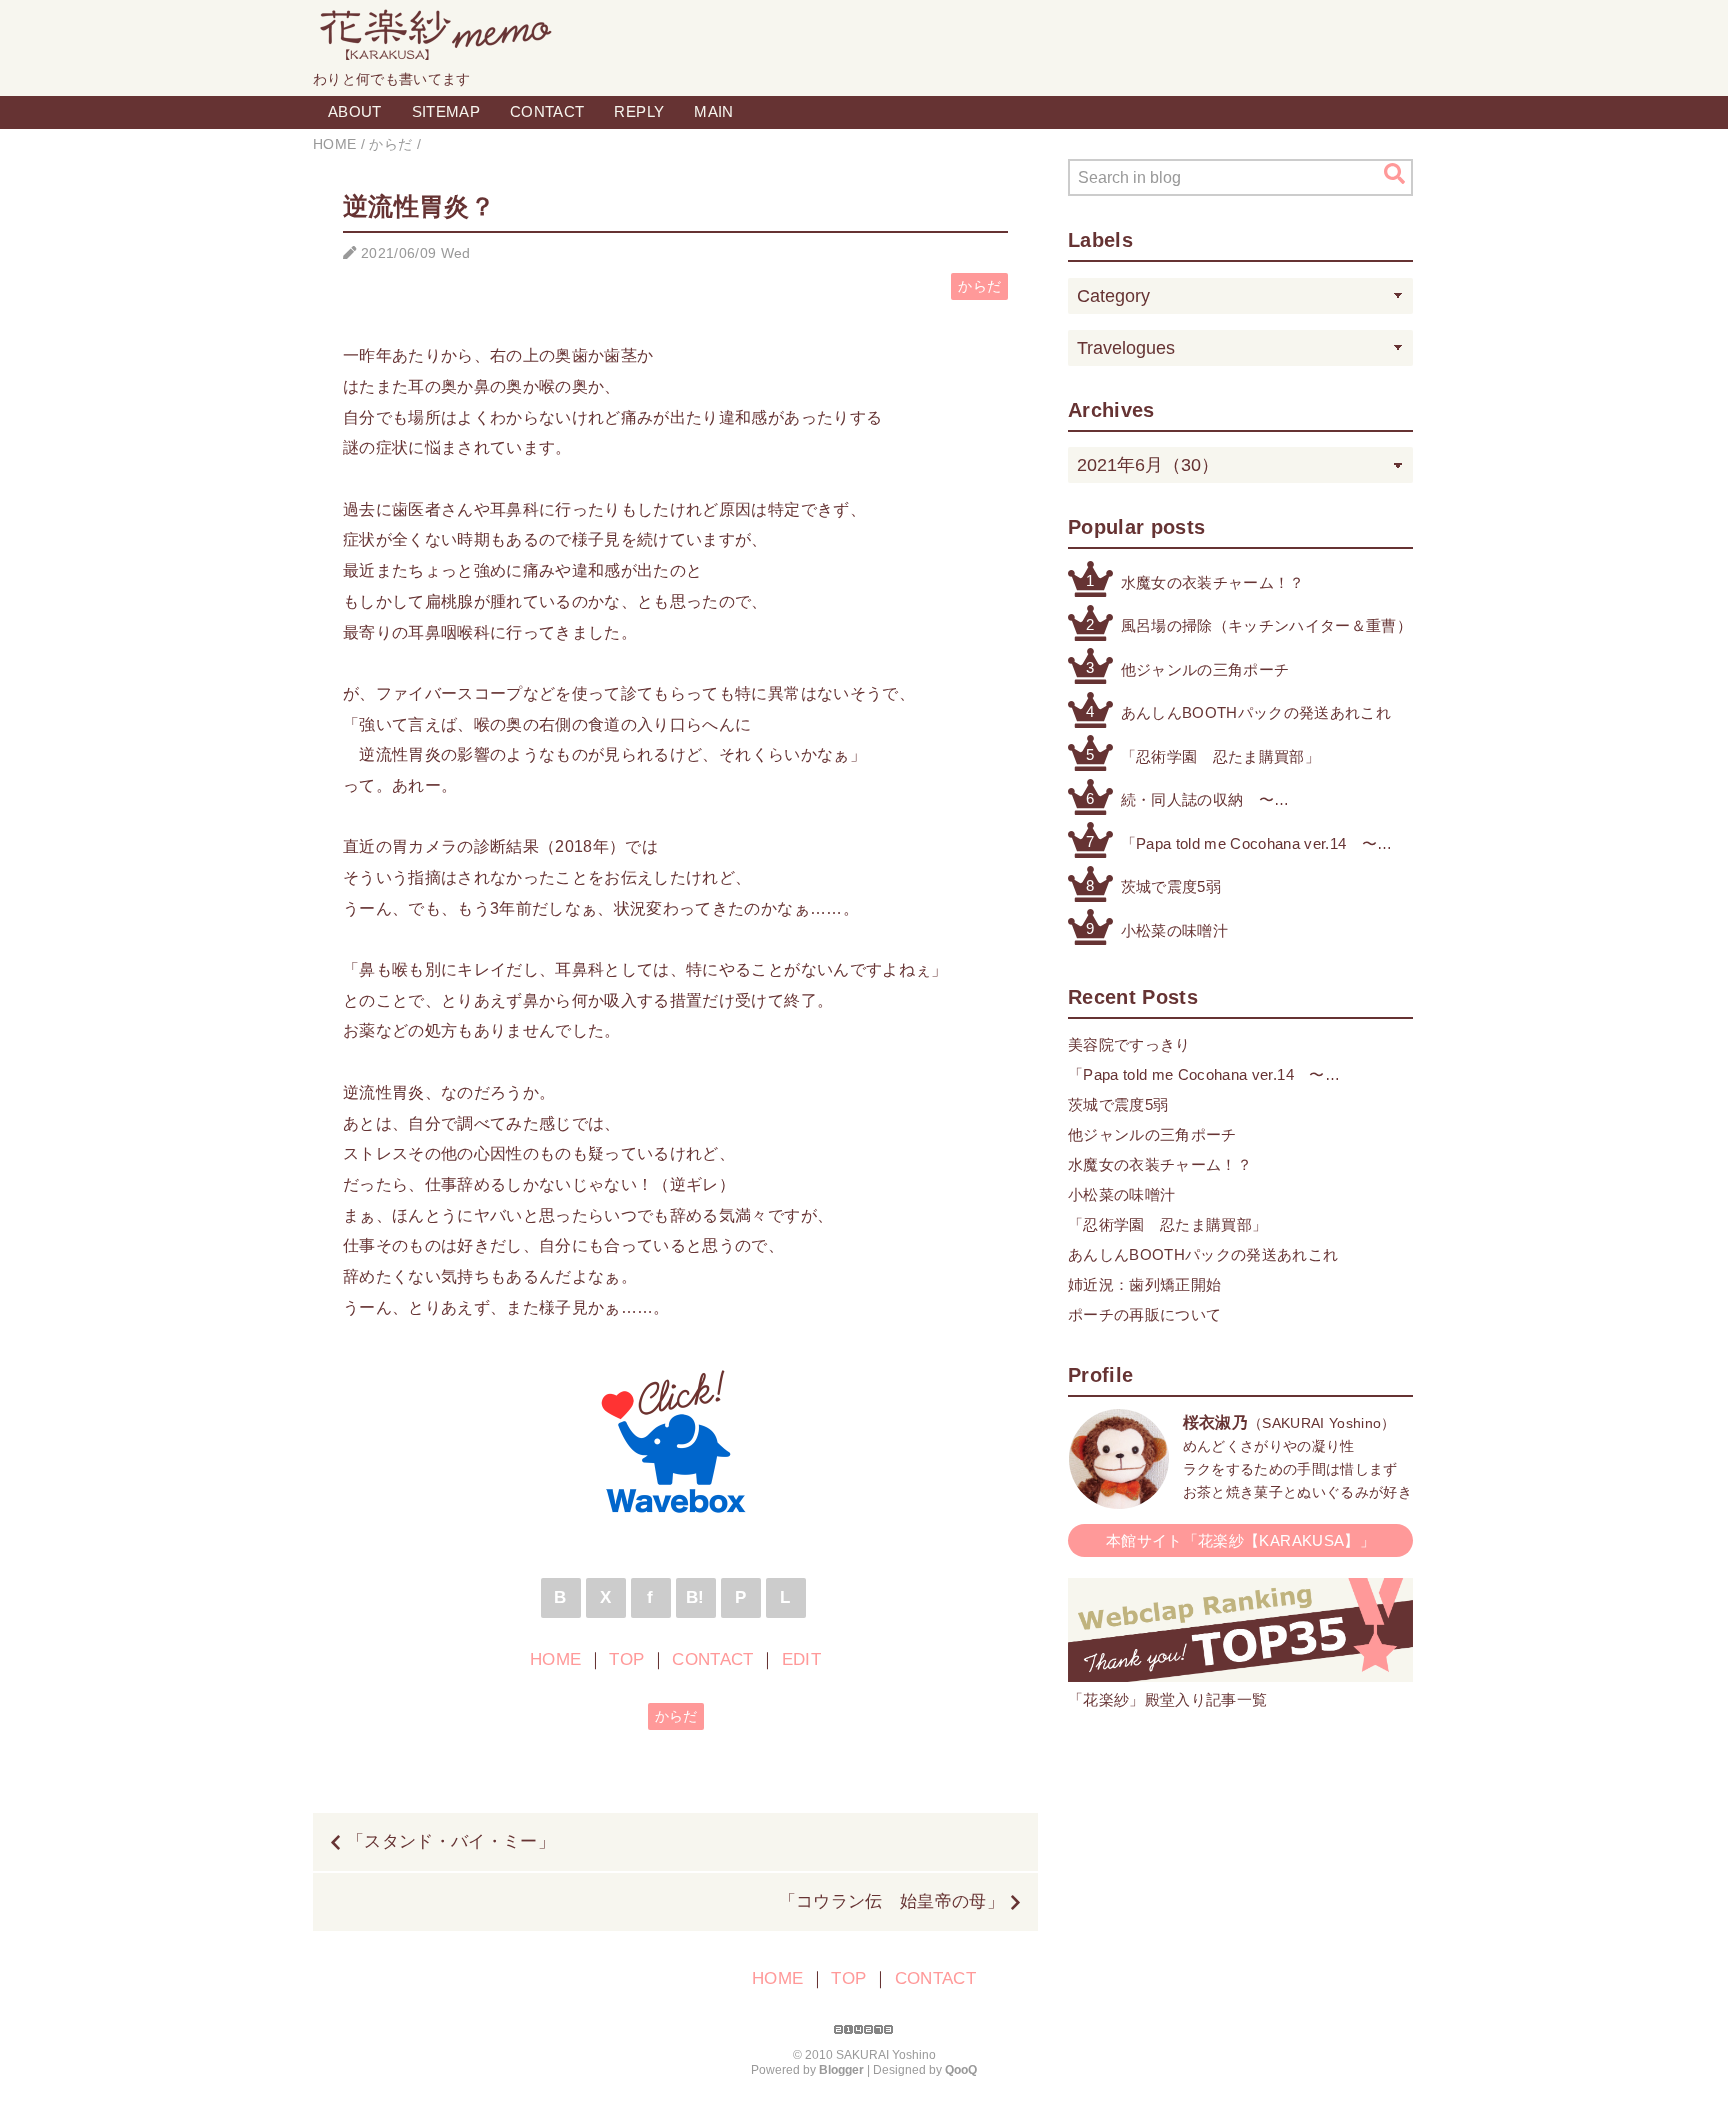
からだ (979, 286)
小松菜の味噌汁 (1174, 930)
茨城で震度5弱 (1171, 886)
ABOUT (355, 111)
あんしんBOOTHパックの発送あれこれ (1256, 712)
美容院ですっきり (1129, 1044)
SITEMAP (446, 111)
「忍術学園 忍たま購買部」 (1220, 756)
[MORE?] (1119, 1498)
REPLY (639, 111)
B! (695, 1597)
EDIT (801, 1659)
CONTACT (547, 111)
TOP (626, 1659)
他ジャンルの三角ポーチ (1205, 669)
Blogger (841, 2070)
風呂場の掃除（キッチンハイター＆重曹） (1266, 625)
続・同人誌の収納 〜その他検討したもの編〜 (1205, 801)
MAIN (713, 111)
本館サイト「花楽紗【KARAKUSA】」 (1240, 1540)
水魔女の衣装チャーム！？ (1213, 582)
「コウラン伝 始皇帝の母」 (891, 1901)
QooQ (961, 2070)
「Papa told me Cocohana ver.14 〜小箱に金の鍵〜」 (1249, 845)
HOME (555, 1659)
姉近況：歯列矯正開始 (1144, 1284)
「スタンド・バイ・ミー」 (451, 1841)
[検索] (1394, 174)
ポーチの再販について (1144, 1314)
